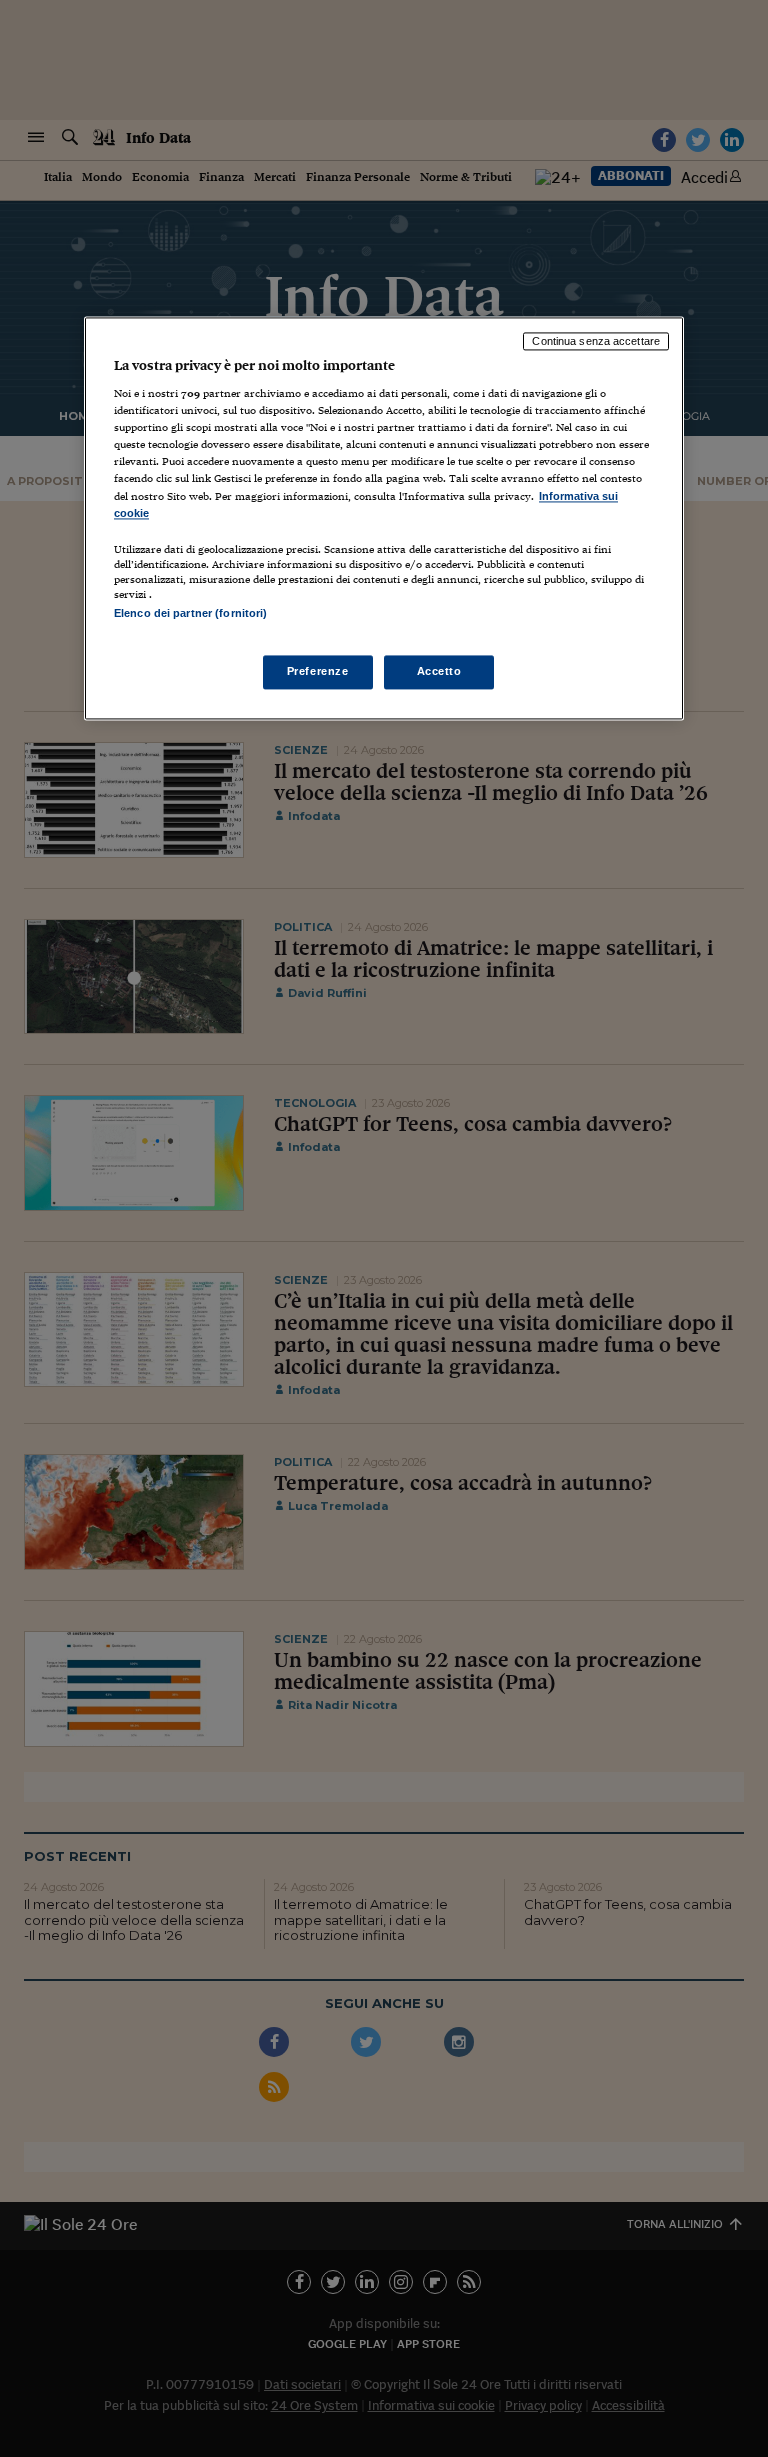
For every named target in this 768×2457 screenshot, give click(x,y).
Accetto (439, 671)
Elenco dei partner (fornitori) (190, 613)
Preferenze (318, 671)
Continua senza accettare (596, 341)
